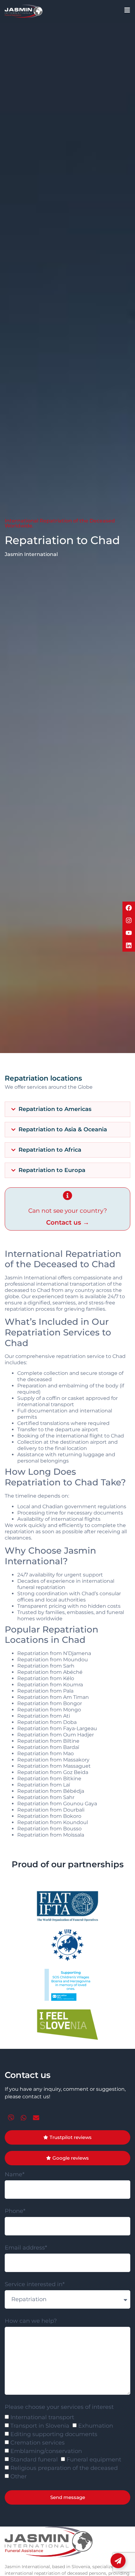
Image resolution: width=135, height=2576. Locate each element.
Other (19, 2477)
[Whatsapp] (24, 2118)
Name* (15, 2175)
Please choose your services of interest (59, 2407)
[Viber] (11, 2118)
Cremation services (38, 2443)
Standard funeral (34, 2460)
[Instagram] (129, 920)
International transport (42, 2418)
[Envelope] (36, 2118)
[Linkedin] (129, 945)
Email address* (26, 2248)
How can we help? (31, 2321)
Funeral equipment (94, 2460)
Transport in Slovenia (40, 2426)
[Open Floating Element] (118, 2561)
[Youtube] (129, 933)
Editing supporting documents (54, 2435)
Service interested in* (35, 2285)
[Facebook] (129, 908)
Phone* (15, 2211)
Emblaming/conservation (46, 2451)
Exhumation (96, 2426)
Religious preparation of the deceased (64, 2468)
